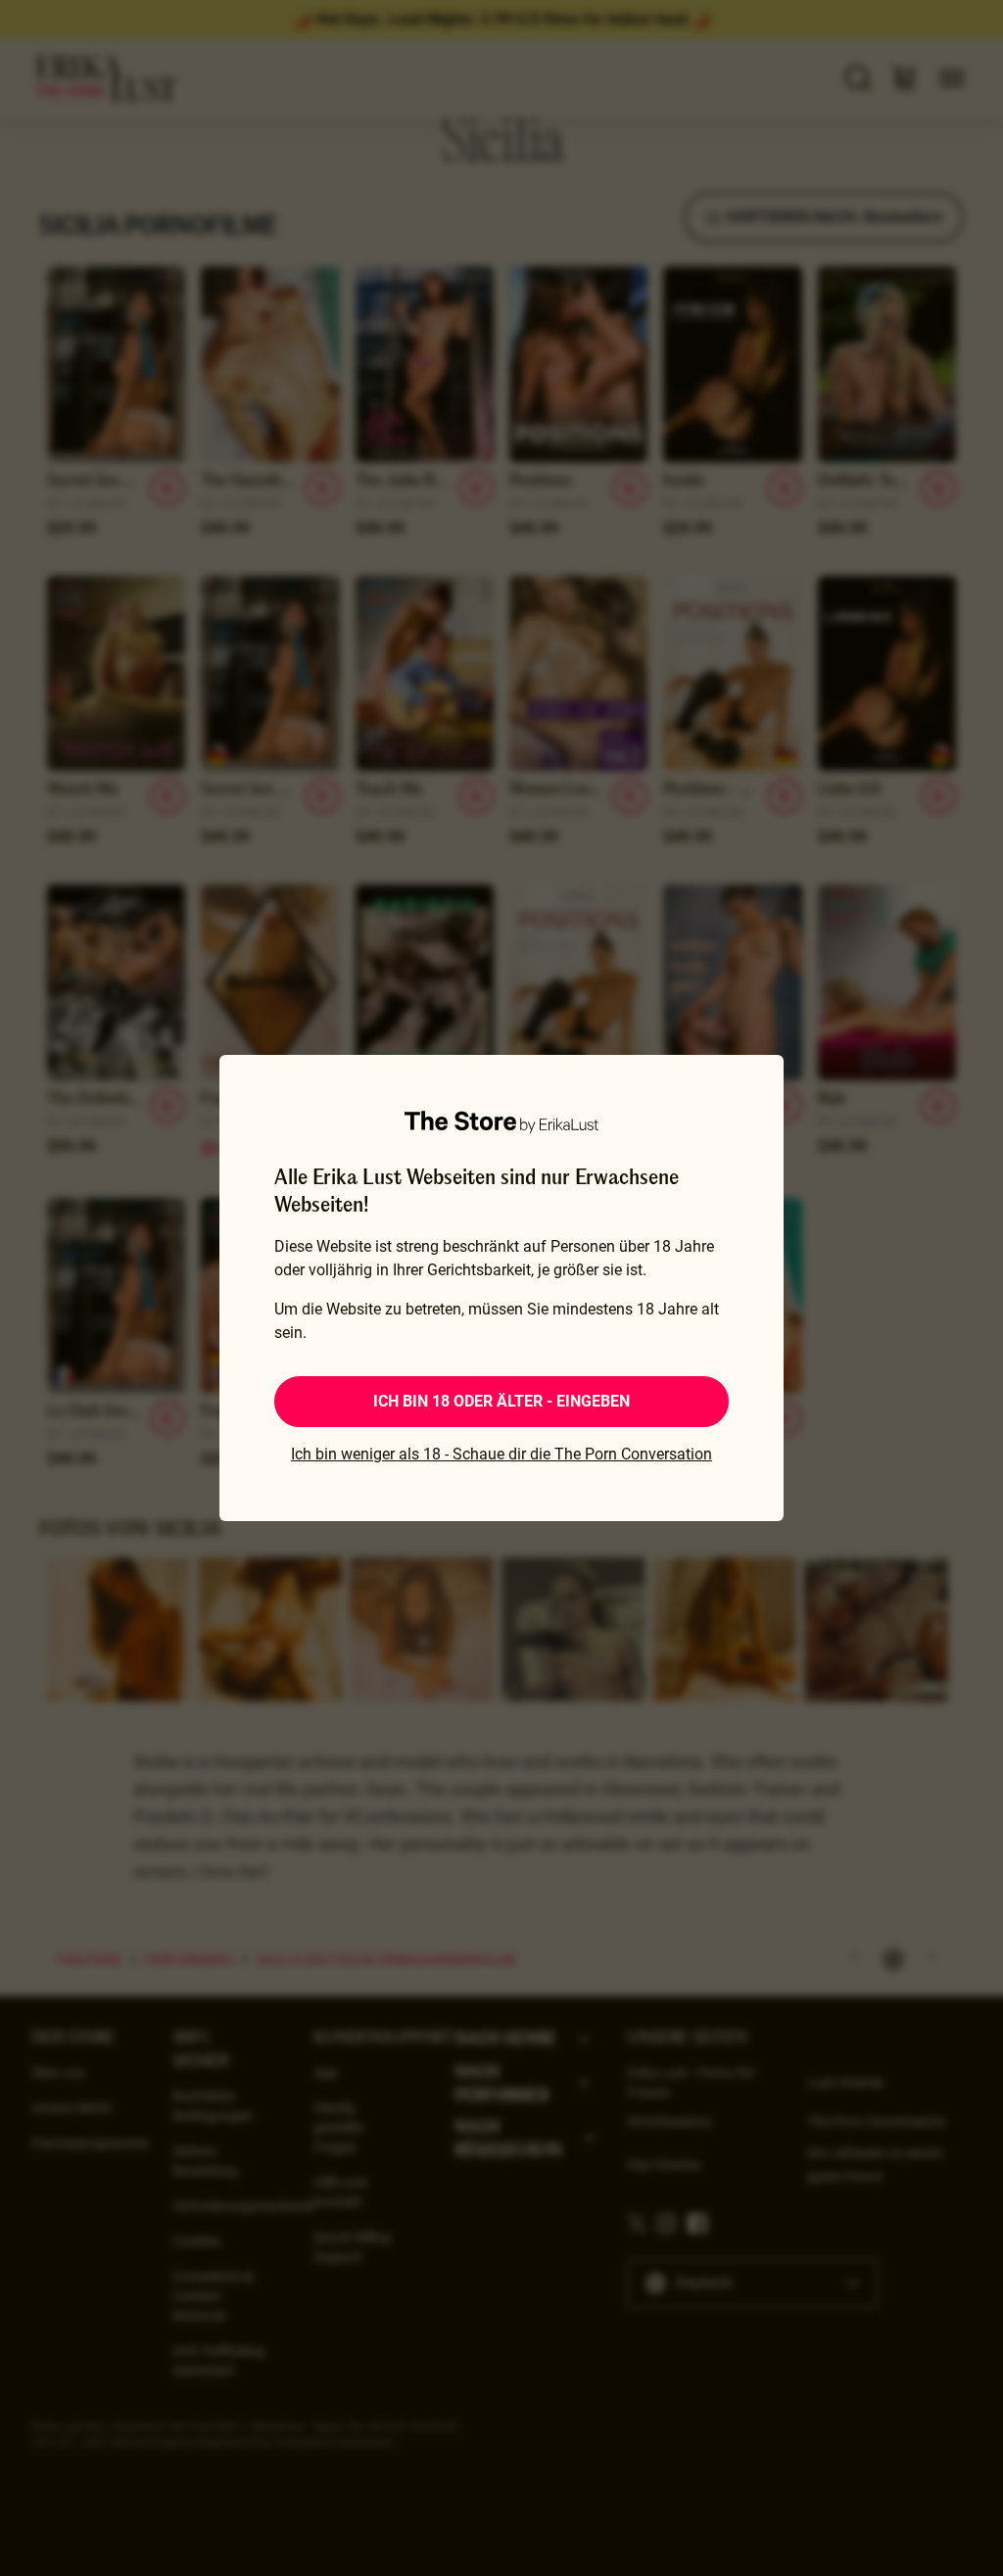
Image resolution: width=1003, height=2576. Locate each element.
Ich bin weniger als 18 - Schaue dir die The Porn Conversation (501, 1454)
